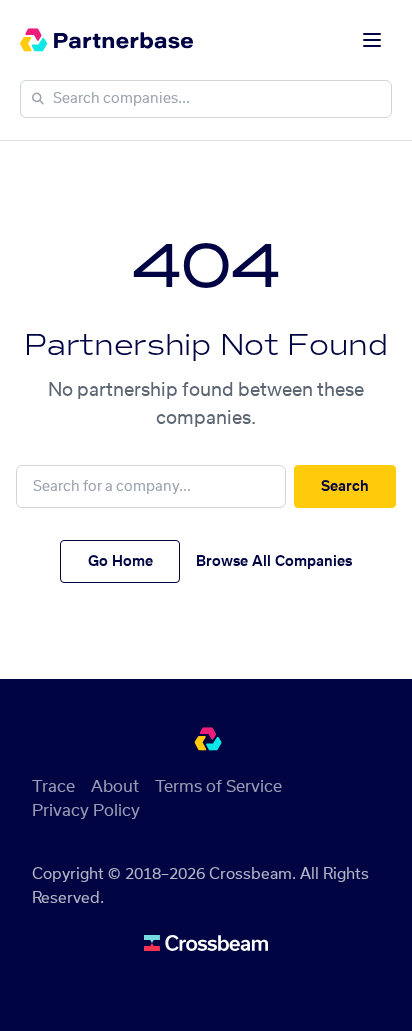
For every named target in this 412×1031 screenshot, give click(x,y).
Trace (53, 787)
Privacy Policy (86, 811)
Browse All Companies (274, 562)
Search (345, 487)
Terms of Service (218, 787)
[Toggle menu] (372, 40)
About (115, 787)
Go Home (120, 562)
